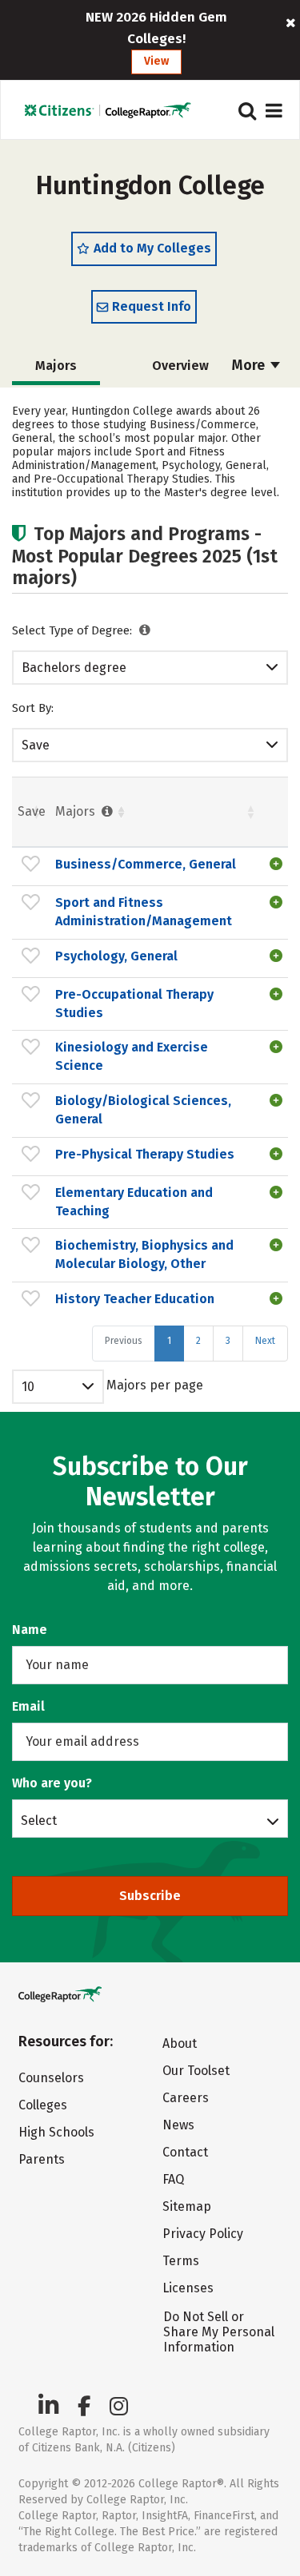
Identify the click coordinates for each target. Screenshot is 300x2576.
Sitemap (187, 2206)
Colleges (43, 2105)
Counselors (51, 2078)
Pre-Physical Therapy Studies (145, 1154)
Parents (42, 2159)
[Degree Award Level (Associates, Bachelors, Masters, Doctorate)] (145, 630)
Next (265, 1341)
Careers (186, 2098)
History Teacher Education (135, 1299)
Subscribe (150, 1896)
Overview (180, 366)
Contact (185, 2152)
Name (30, 1630)
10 (28, 1387)
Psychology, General (116, 956)
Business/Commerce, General (146, 864)
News (178, 2125)
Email (28, 1706)
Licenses (188, 2288)
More (250, 365)
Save (36, 745)
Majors (77, 811)
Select (39, 1820)
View (156, 61)
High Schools (56, 2132)
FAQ (173, 2179)
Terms (181, 2261)
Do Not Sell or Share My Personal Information (219, 2332)
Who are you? (52, 1783)
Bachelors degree (74, 668)
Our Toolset (196, 2071)
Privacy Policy (203, 2234)
